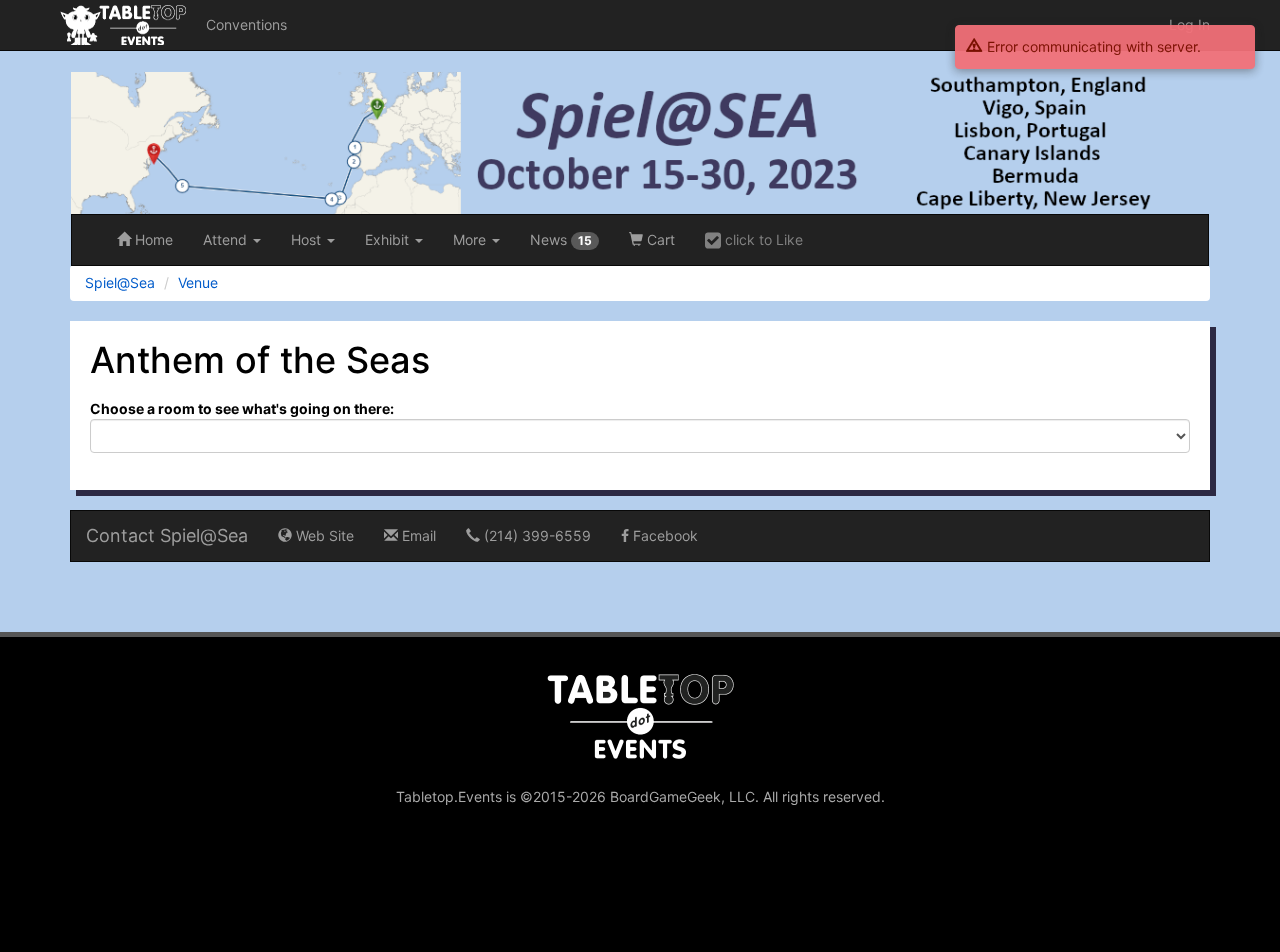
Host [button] (308, 239)
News (561, 239)
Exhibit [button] (389, 239)
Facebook (663, 535)
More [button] (471, 239)
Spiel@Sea (120, 282)
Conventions (246, 24)
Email (417, 535)
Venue (198, 282)
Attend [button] (227, 239)
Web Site (323, 535)
